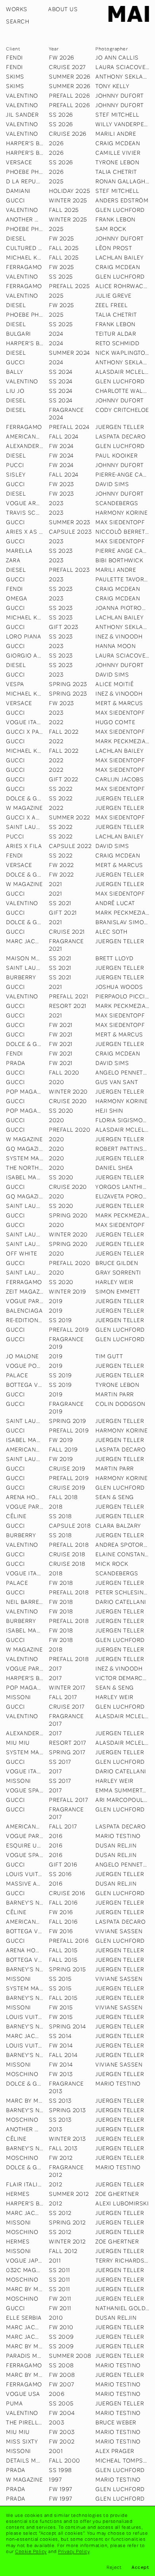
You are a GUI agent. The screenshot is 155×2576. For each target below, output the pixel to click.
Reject (114, 2567)
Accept (140, 2567)
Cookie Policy (31, 2551)
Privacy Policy (74, 2551)
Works (17, 9)
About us (63, 9)
